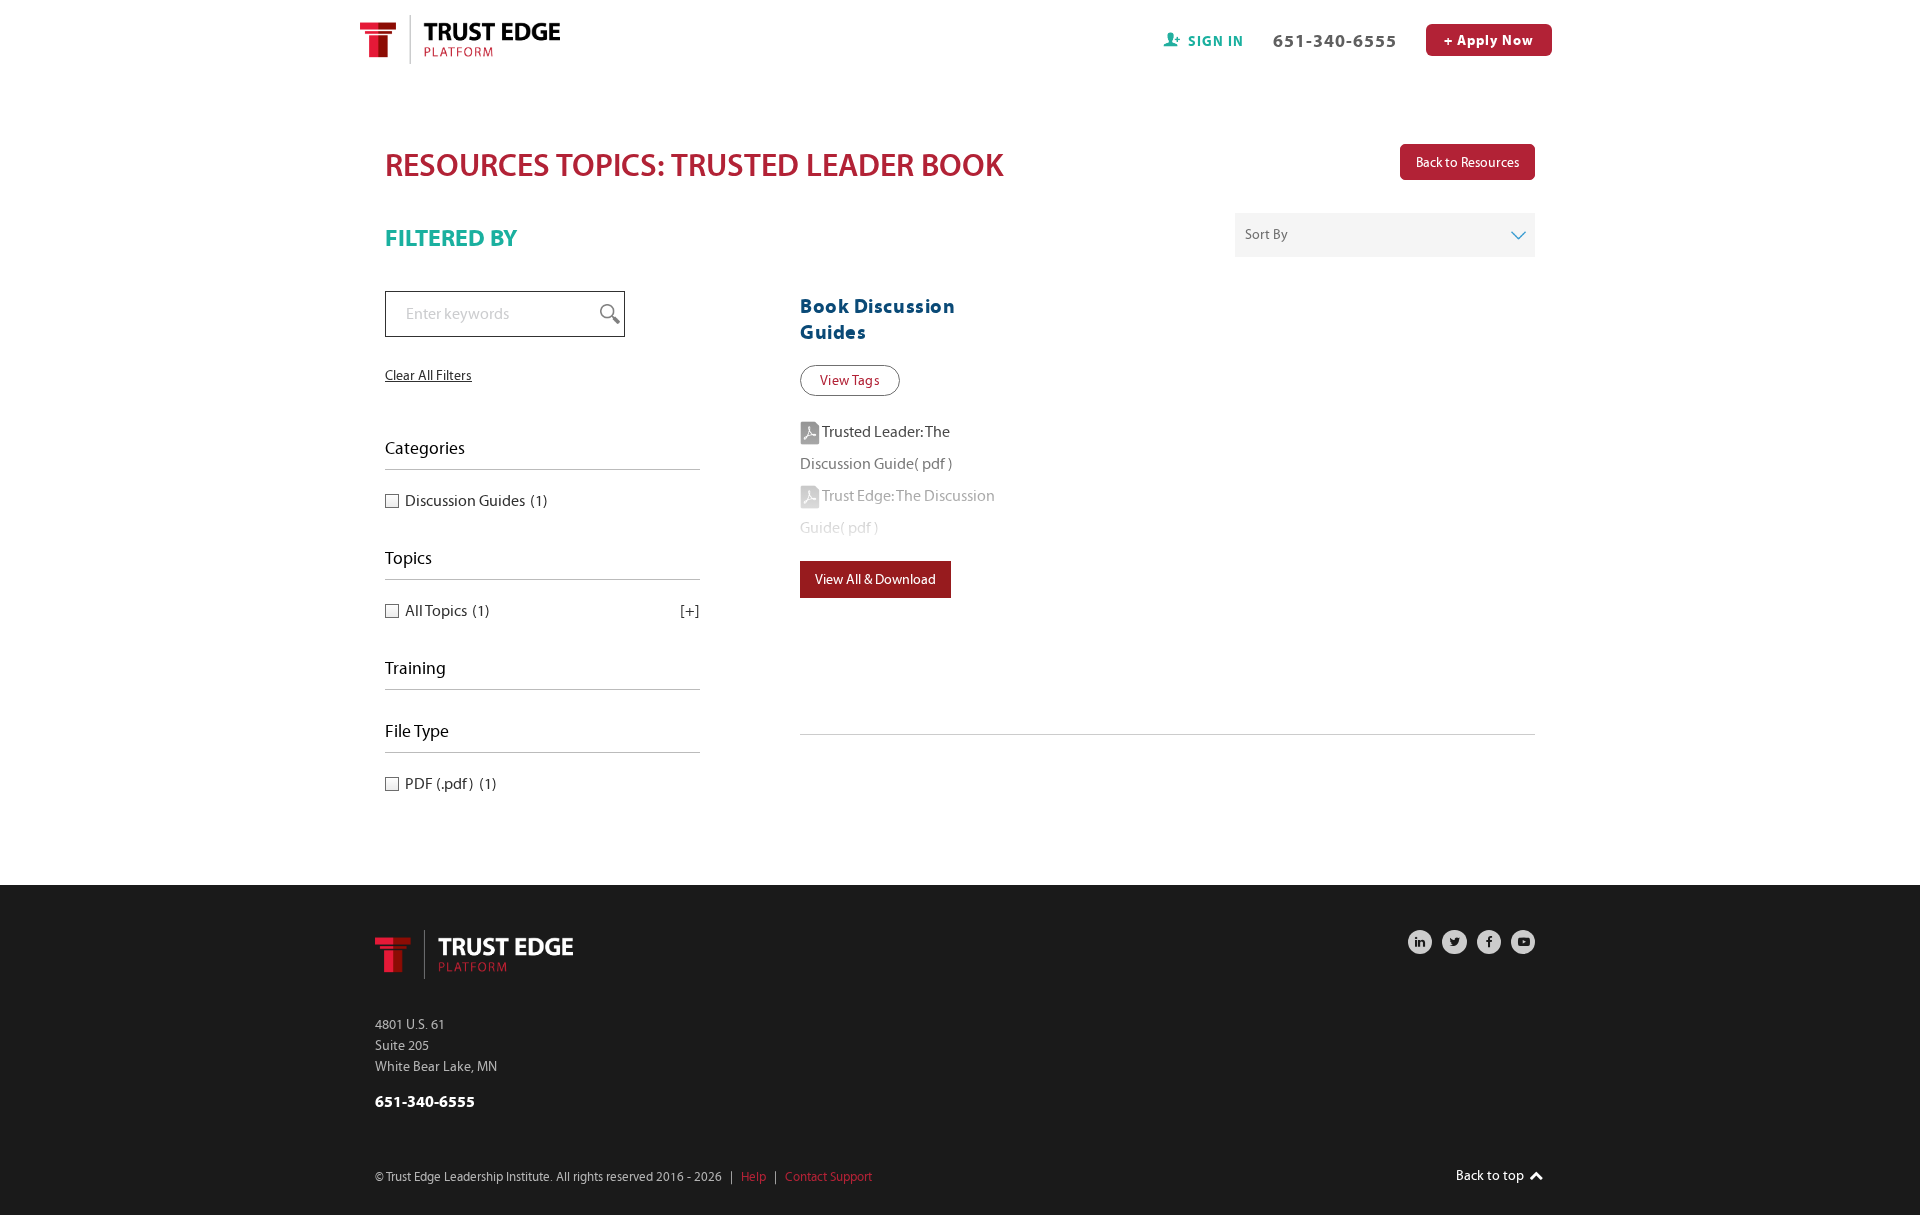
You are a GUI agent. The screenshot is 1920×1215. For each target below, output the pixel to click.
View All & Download (875, 579)
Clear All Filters (428, 375)
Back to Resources (1467, 161)
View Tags (850, 380)
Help (753, 1177)
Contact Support (828, 1177)
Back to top (1491, 1175)
